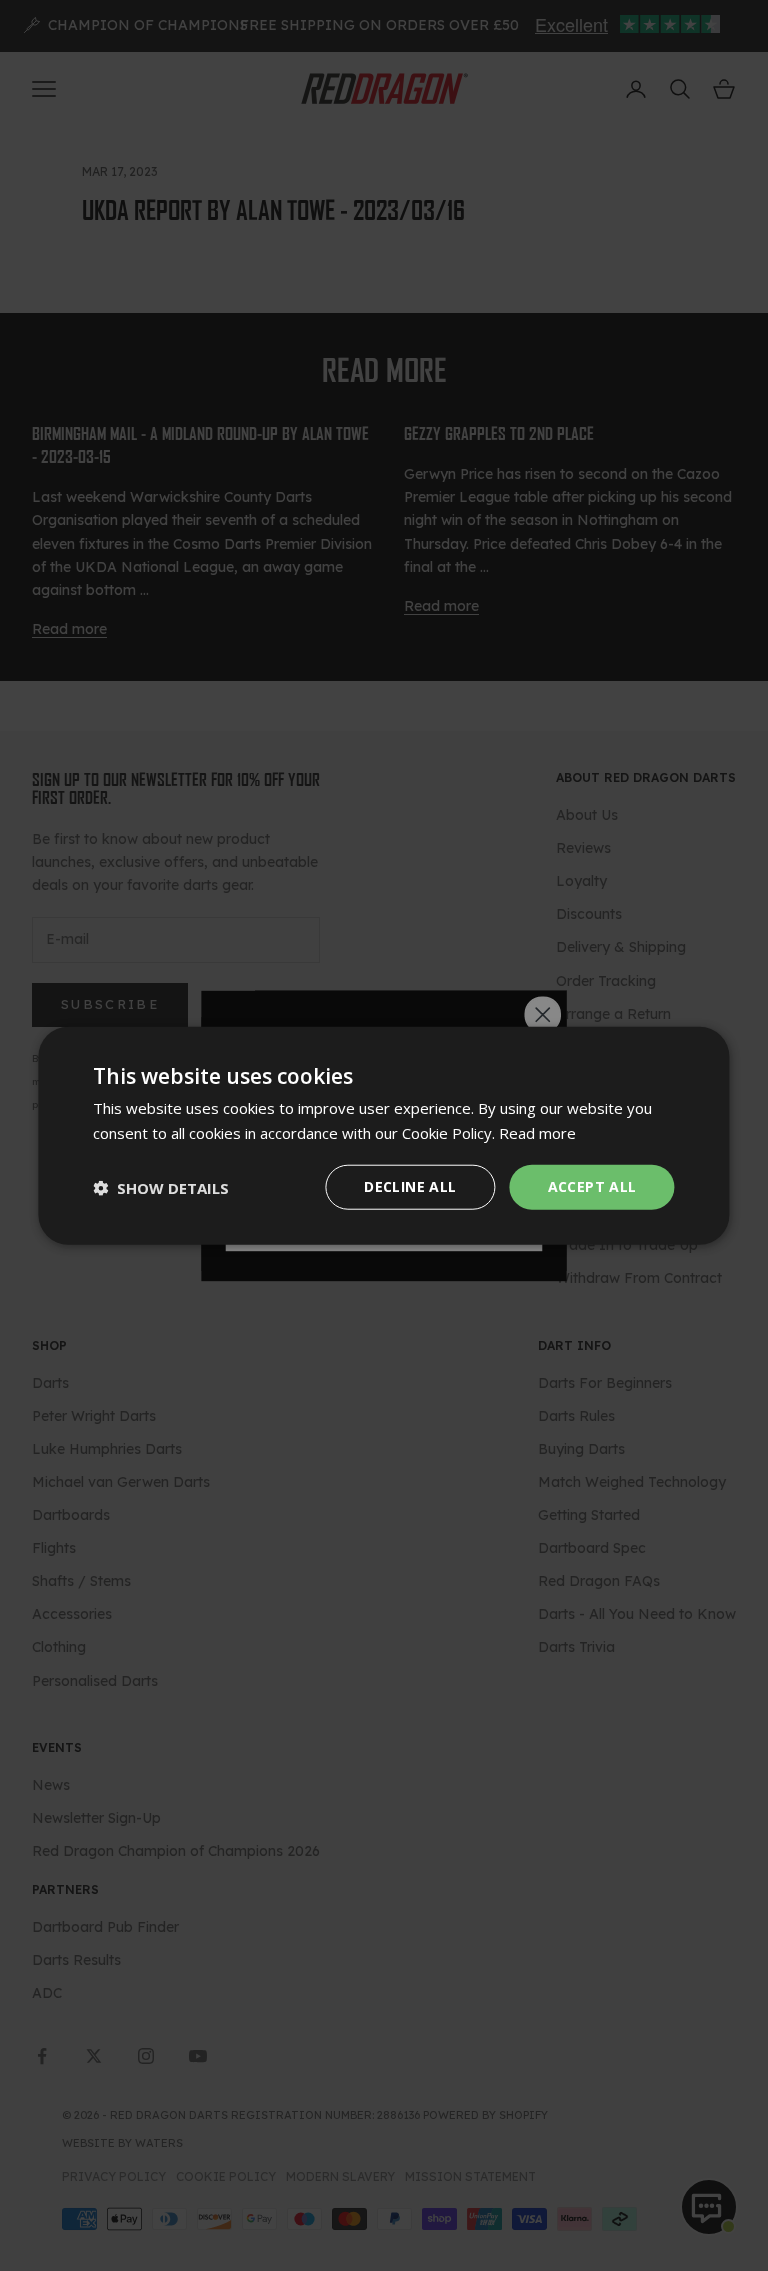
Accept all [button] (592, 1186)
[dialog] (383, 1135)
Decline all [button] (410, 1186)
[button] (161, 1187)
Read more (537, 1132)
